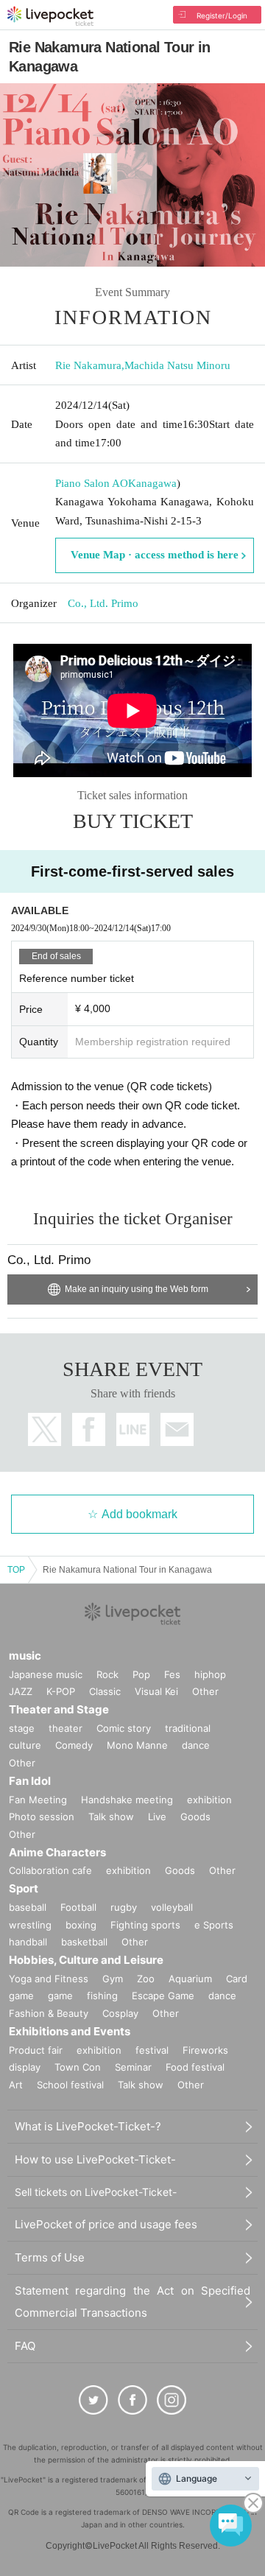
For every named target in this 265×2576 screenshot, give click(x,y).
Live (157, 1817)
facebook (89, 1429)
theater (66, 1728)
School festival (70, 2085)
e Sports (214, 1925)
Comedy (74, 1745)
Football (78, 1907)
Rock (107, 1674)
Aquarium (190, 1979)
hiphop (210, 1674)
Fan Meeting (38, 1800)
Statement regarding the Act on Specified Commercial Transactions (132, 2302)
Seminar (133, 2067)
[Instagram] (172, 2400)
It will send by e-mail (177, 1429)
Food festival (195, 2067)
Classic (105, 1691)
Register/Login (222, 15)
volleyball (172, 1907)
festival (152, 2050)
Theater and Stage (59, 1709)
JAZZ (21, 1691)
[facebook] (132, 2400)
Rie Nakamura (88, 365)
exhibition (209, 1800)
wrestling (30, 1925)
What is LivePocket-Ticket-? (88, 2126)
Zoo (146, 1979)
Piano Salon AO (92, 483)
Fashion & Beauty (49, 2013)
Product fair (36, 2050)
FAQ (25, 2346)
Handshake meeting (127, 1800)
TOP (16, 1570)
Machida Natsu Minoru (177, 365)
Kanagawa (152, 483)
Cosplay (120, 2013)
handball (28, 1942)
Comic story (124, 1728)
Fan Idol (30, 1781)
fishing (102, 1996)
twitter (45, 1429)
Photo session (42, 1817)
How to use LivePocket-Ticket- (95, 2159)
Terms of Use (50, 2257)
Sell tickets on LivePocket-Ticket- (96, 2192)
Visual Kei (156, 1691)
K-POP (61, 1691)
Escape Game (163, 1996)
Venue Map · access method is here (155, 555)
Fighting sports (145, 1925)
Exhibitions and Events (70, 2031)
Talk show (111, 1817)
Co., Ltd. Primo (103, 603)
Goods (195, 1817)
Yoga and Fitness (49, 1979)
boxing (81, 1925)
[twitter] (93, 2400)
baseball (28, 1907)
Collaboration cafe (50, 1870)
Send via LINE (133, 1429)
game (60, 1996)
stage (22, 1728)
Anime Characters (57, 1852)
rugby (124, 1907)
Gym (113, 1979)
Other (205, 1691)
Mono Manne (137, 1745)
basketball (84, 1942)
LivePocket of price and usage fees (106, 2224)
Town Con (78, 2067)
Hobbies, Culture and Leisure (86, 1960)
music (25, 1656)
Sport (24, 1888)
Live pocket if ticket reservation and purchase (50, 16)
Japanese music (46, 1674)
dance (196, 1745)
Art (16, 2085)
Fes (172, 1674)
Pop (141, 1674)
